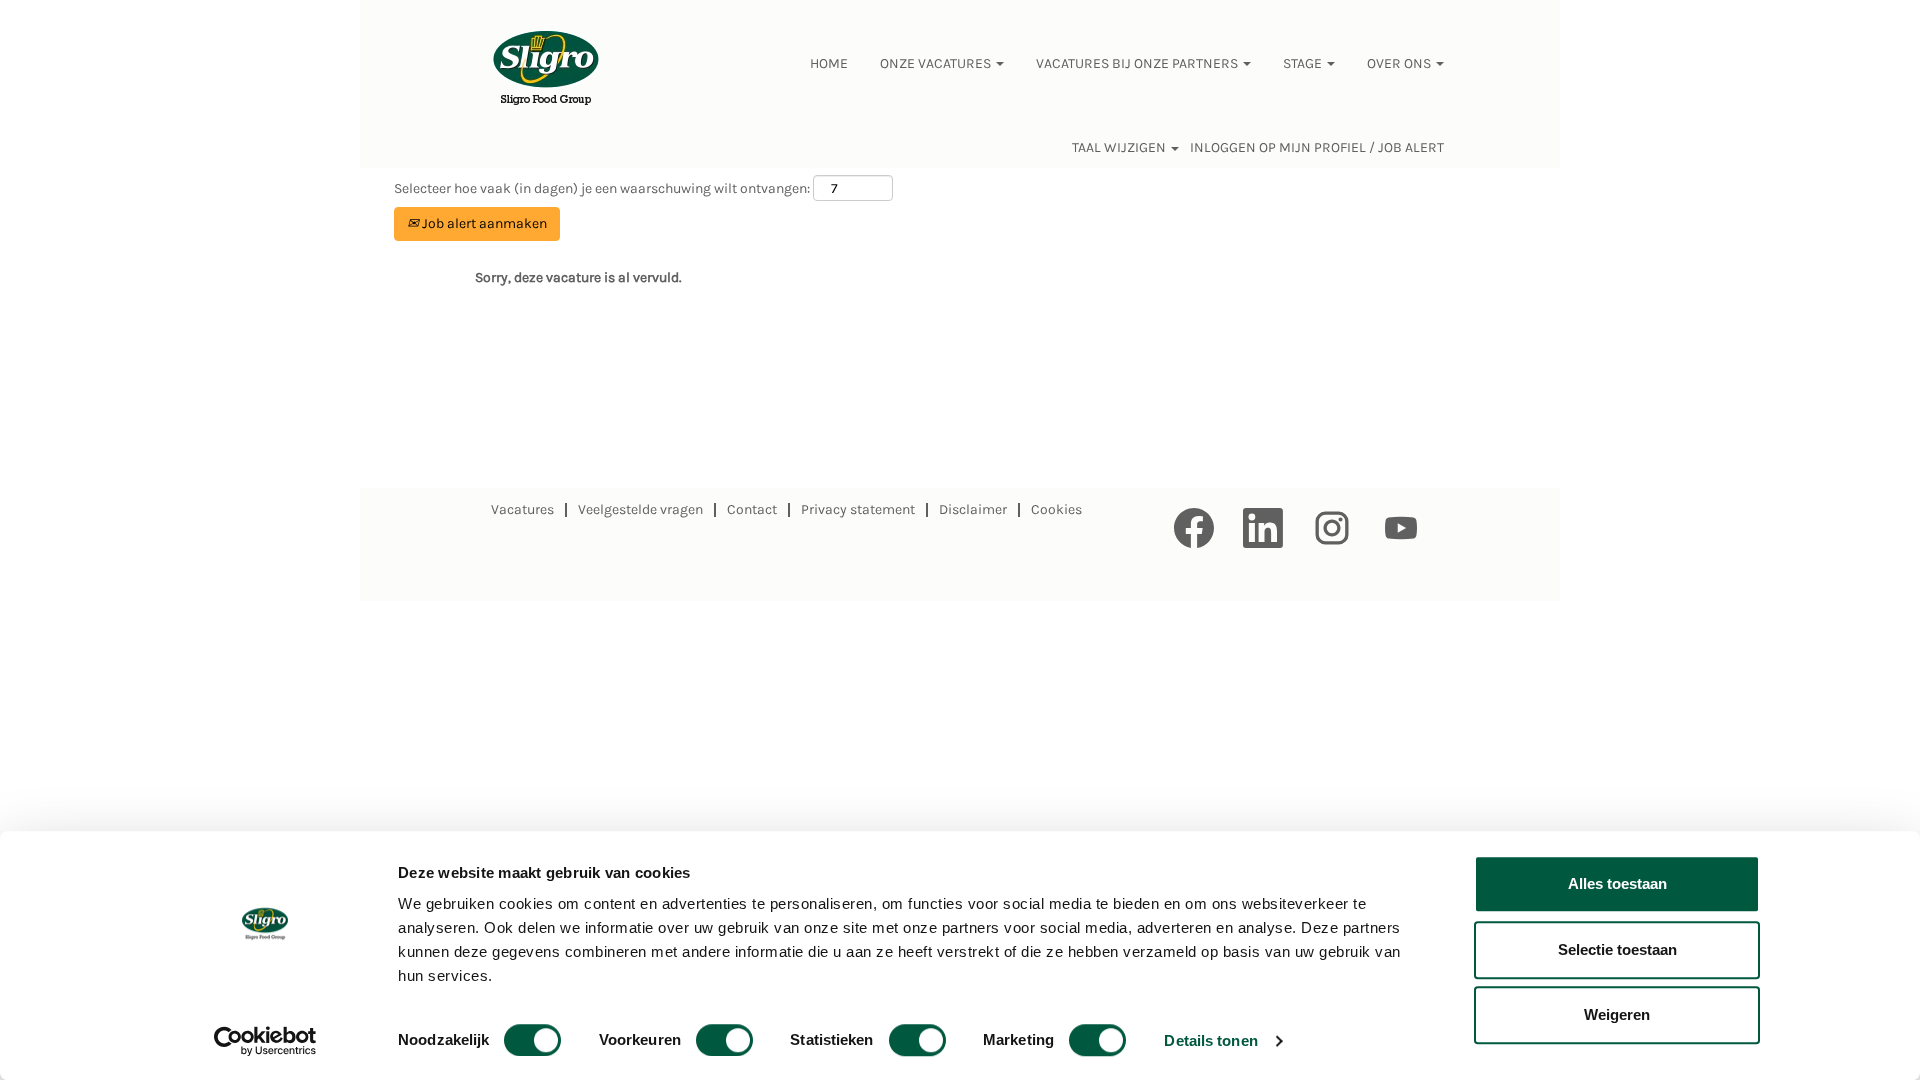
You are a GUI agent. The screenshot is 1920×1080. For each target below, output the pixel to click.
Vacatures (522, 509)
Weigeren (1617, 1014)
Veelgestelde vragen (640, 509)
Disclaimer (973, 509)
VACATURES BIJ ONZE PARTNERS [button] (1138, 63)
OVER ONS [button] (1400, 63)
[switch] (724, 1040)
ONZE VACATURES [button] (937, 63)
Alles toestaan (1617, 883)
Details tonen (1210, 1040)
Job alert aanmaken (483, 223)
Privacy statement (858, 509)
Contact (752, 509)
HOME (829, 63)
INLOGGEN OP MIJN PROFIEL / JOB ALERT (1317, 148)
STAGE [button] (1304, 63)
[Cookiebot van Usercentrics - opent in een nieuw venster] (265, 1041)
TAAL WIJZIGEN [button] (1120, 148)
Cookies (1056, 509)
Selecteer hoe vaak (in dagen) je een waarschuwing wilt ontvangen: (602, 188)
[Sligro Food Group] (546, 69)
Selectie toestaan (1617, 949)
